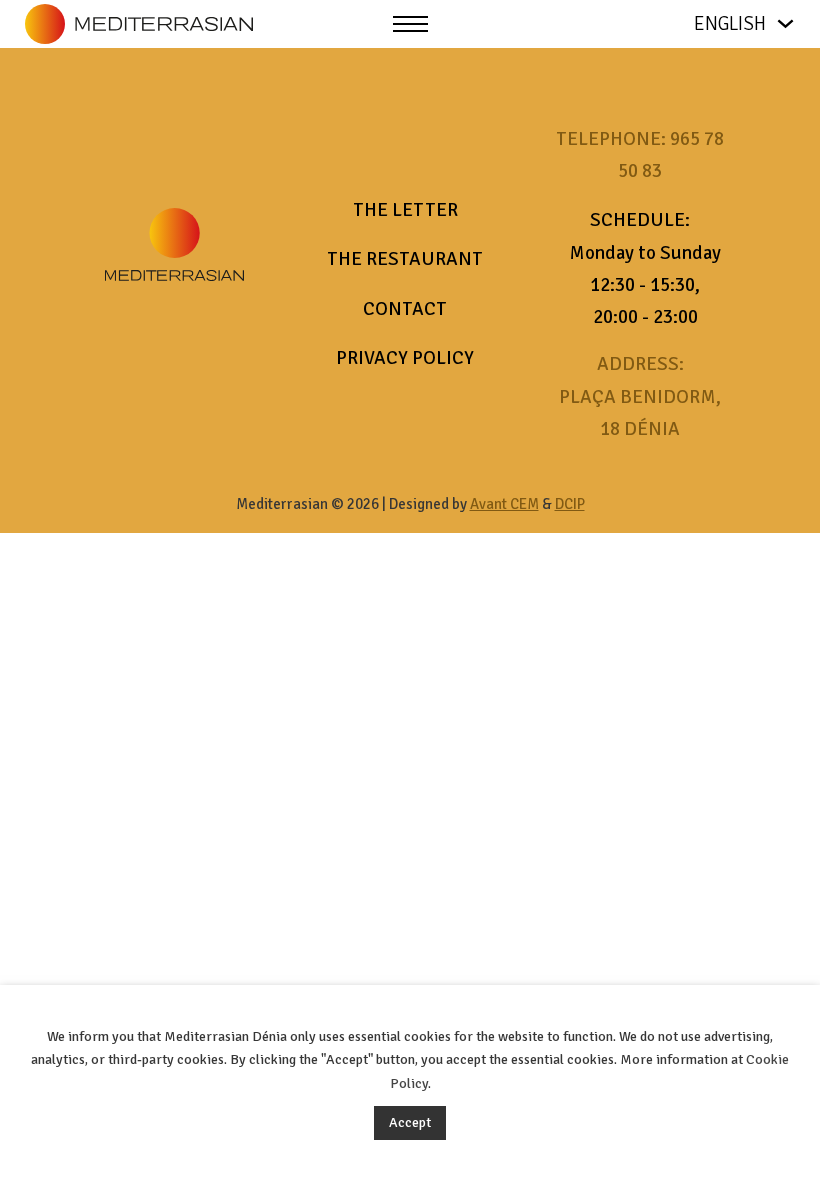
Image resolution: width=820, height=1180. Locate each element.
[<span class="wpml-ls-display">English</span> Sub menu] (785, 23)
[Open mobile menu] (410, 24)
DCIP (570, 504)
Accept (410, 1122)
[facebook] (149, 339)
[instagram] (200, 339)
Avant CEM (504, 504)
